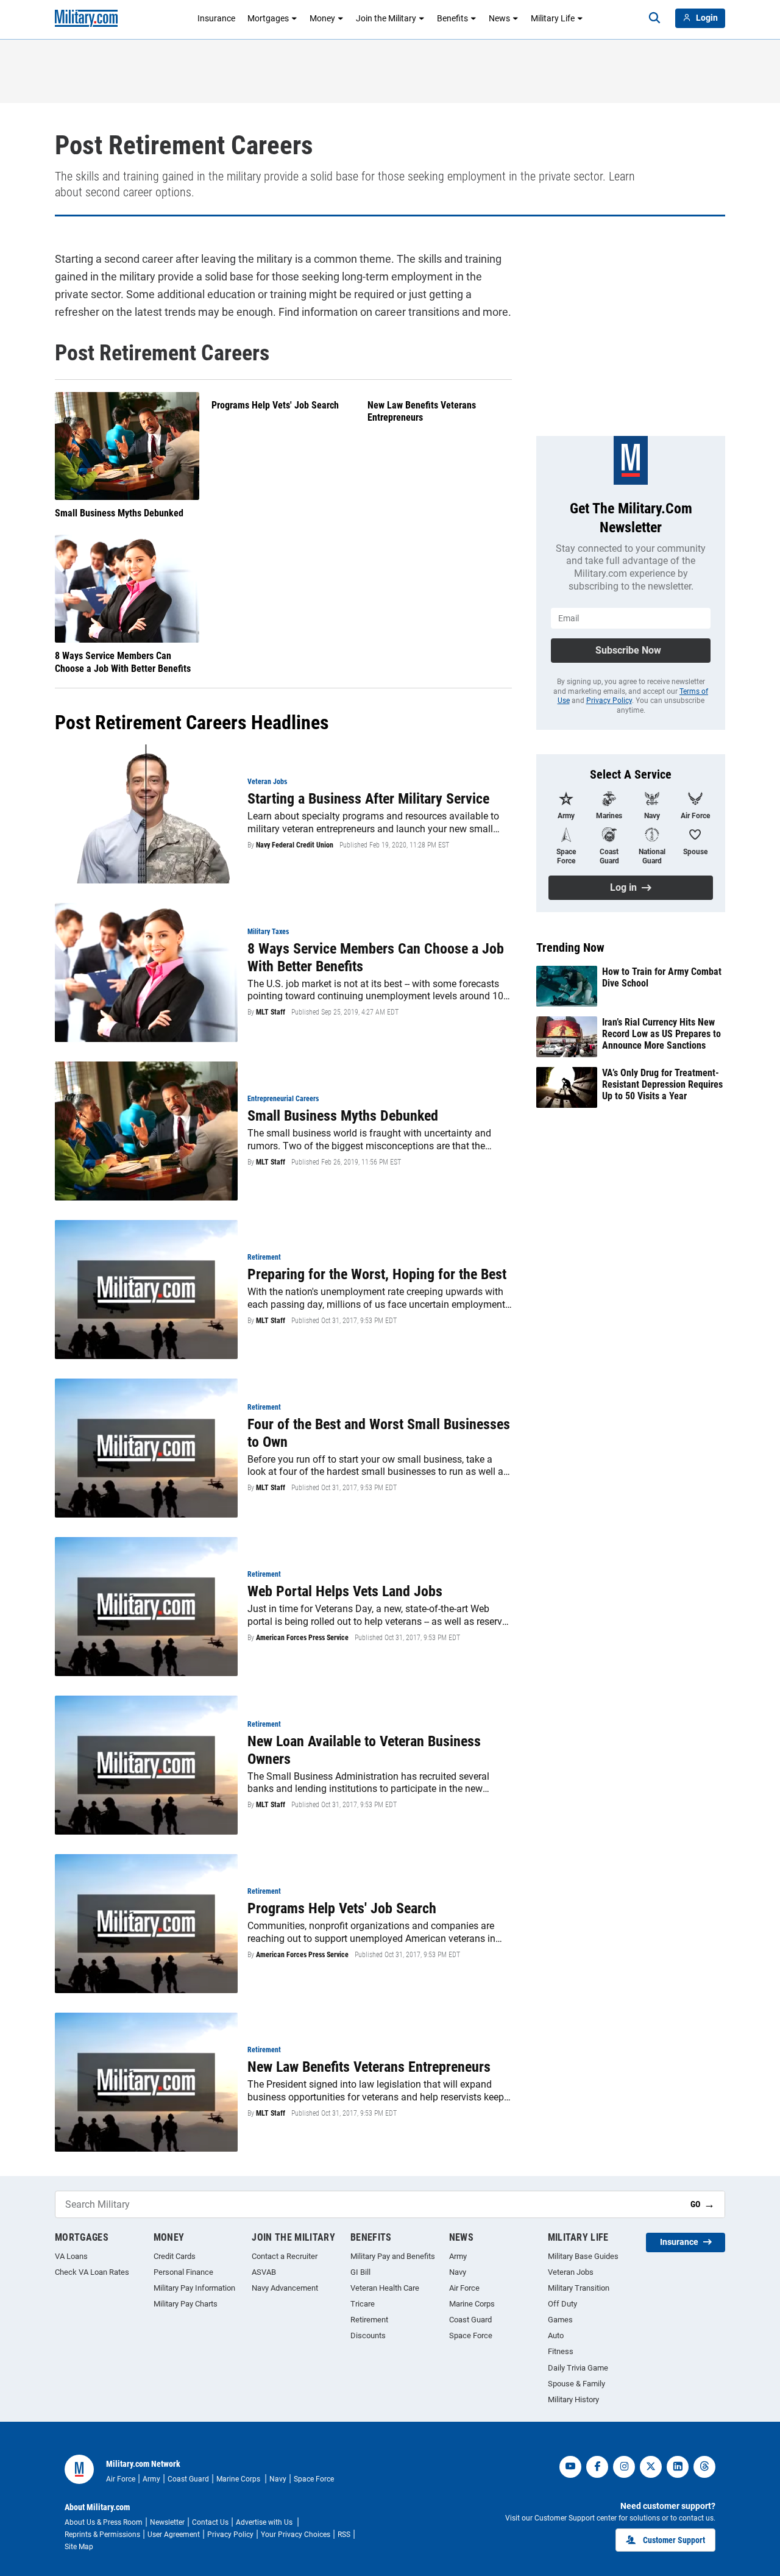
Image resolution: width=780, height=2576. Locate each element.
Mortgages (268, 18)
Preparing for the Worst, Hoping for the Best (377, 1274)
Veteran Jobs (571, 2272)
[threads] (704, 2467)
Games (560, 2320)
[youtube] (570, 2467)
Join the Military (386, 18)
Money (322, 18)
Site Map (79, 2547)
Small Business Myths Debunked (119, 513)
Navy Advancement (285, 2288)
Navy (458, 2272)
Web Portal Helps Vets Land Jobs (345, 1591)
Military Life (553, 18)
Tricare (363, 2304)
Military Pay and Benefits (393, 2256)
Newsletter (167, 2522)
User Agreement (174, 2535)
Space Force (471, 2335)
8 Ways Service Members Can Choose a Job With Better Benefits (123, 662)
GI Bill (360, 2272)
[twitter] (651, 2467)
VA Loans (71, 2256)
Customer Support (674, 2540)
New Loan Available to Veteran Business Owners (364, 1750)
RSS (344, 2535)
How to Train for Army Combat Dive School (662, 977)
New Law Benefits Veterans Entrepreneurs (422, 412)
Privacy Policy (609, 701)
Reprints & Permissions (102, 2535)
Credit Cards (175, 2256)
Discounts (368, 2335)
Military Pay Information (194, 2288)
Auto (556, 2335)
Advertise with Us (265, 2522)
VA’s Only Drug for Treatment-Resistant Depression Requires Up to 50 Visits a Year (662, 1084)
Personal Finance (183, 2272)
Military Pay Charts (186, 2304)
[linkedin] (678, 2467)
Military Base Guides (583, 2256)
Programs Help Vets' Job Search (275, 405)
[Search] (654, 18)
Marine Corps (472, 2304)
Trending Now (570, 947)
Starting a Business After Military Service (368, 799)
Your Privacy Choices (296, 2535)
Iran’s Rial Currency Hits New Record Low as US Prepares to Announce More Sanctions (661, 1034)
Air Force (464, 2288)
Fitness (561, 2351)
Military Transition (579, 2288)
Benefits (452, 18)
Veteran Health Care (385, 2288)
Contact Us (210, 2522)
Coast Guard (470, 2320)
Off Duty (562, 2304)
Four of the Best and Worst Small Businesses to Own (379, 1433)
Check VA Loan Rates (92, 2272)
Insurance (216, 18)
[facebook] (597, 2467)
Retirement (369, 2320)
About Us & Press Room (104, 2522)
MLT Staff (271, 1012)
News (499, 18)
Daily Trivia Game (578, 2368)
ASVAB (264, 2272)
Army (458, 2256)
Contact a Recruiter (285, 2256)
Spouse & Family (576, 2384)
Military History (573, 2399)
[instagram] (624, 2467)
